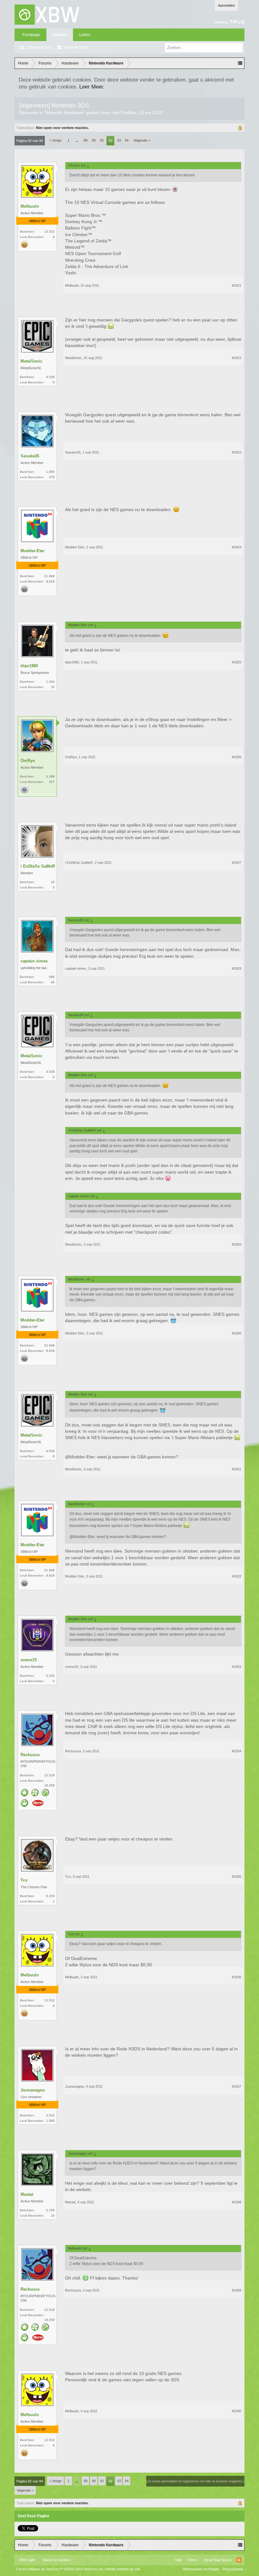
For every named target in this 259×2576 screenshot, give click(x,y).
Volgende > (142, 140)
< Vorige (55, 140)
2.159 (50, 2210)
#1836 (237, 1977)
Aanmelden (226, 5)
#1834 (237, 1751)
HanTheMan (124, 113)
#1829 (237, 1244)
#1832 (237, 1576)
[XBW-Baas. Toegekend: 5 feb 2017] (25, 1804)
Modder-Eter (33, 551)
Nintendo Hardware (64, 113)
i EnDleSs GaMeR (38, 866)
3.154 (50, 1676)
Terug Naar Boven (217, 2560)
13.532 (49, 232)
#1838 (237, 2202)
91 (102, 140)
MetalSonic (31, 361)
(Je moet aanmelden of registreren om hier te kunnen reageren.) (195, 2481)
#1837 (237, 2086)
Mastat (27, 2194)
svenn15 (29, 1660)
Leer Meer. (92, 87)
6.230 (50, 1896)
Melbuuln (30, 206)
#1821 (237, 285)
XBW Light (27, 2560)
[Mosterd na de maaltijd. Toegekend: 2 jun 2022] (38, 1804)
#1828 (237, 968)
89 (86, 140)
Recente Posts (76, 47)
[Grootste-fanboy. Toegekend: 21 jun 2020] (35, 1793)
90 (94, 140)
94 (127, 140)
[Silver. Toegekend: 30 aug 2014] (25, 589)
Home (193, 2560)
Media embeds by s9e (123, 2569)
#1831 (237, 1469)
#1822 (237, 358)
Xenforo (64, 2560)
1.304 (50, 682)
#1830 (237, 1333)
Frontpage (31, 35)
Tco (24, 1880)
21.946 (49, 576)
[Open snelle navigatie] (240, 63)
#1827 (237, 863)
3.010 (50, 2115)
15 (53, 882)
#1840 (237, 2411)
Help (178, 2560)
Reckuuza (30, 1755)
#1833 (237, 1667)
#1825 (237, 662)
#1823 (237, 452)
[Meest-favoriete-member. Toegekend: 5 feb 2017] (25, 1793)
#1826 (237, 757)
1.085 (50, 472)
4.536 (50, 377)
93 (119, 140)
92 (111, 141)
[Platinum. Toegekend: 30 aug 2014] (25, 790)
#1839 (237, 2290)
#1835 (237, 1877)
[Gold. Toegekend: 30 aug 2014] (25, 245)
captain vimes (34, 961)
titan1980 (29, 666)
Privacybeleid (233, 2569)
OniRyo (28, 761)
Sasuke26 (30, 456)
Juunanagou (33, 2090)
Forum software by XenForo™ (60, 2569)
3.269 (50, 776)
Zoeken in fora (39, 47)
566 (52, 977)
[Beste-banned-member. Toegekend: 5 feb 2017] (45, 1793)
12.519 (49, 1775)
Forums (60, 35)
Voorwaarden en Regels (201, 2569)
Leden (85, 35)
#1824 (237, 547)
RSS (239, 2560)
